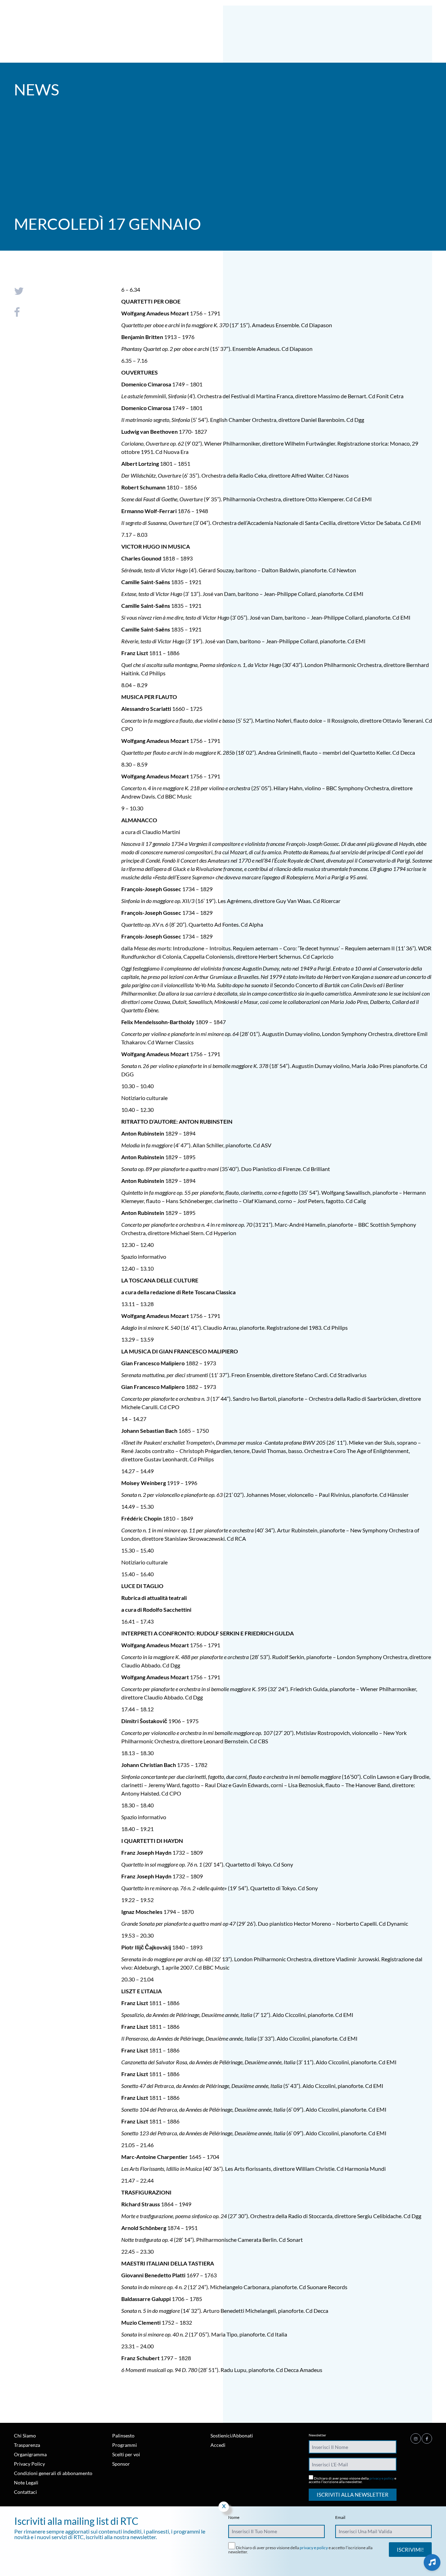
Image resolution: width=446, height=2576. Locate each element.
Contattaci (25, 2492)
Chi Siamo (25, 2436)
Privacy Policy (29, 2464)
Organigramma (30, 2454)
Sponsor (121, 2464)
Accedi (218, 2445)
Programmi (125, 2445)
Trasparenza (27, 2445)
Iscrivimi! (410, 2550)
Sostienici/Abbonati (232, 2436)
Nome (234, 2518)
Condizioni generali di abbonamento (53, 2473)
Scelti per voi (126, 2454)
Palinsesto (123, 2436)
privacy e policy (382, 2478)
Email (340, 2518)
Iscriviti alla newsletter (353, 2495)
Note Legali (26, 2483)
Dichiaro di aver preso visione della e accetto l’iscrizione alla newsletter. (352, 2480)
